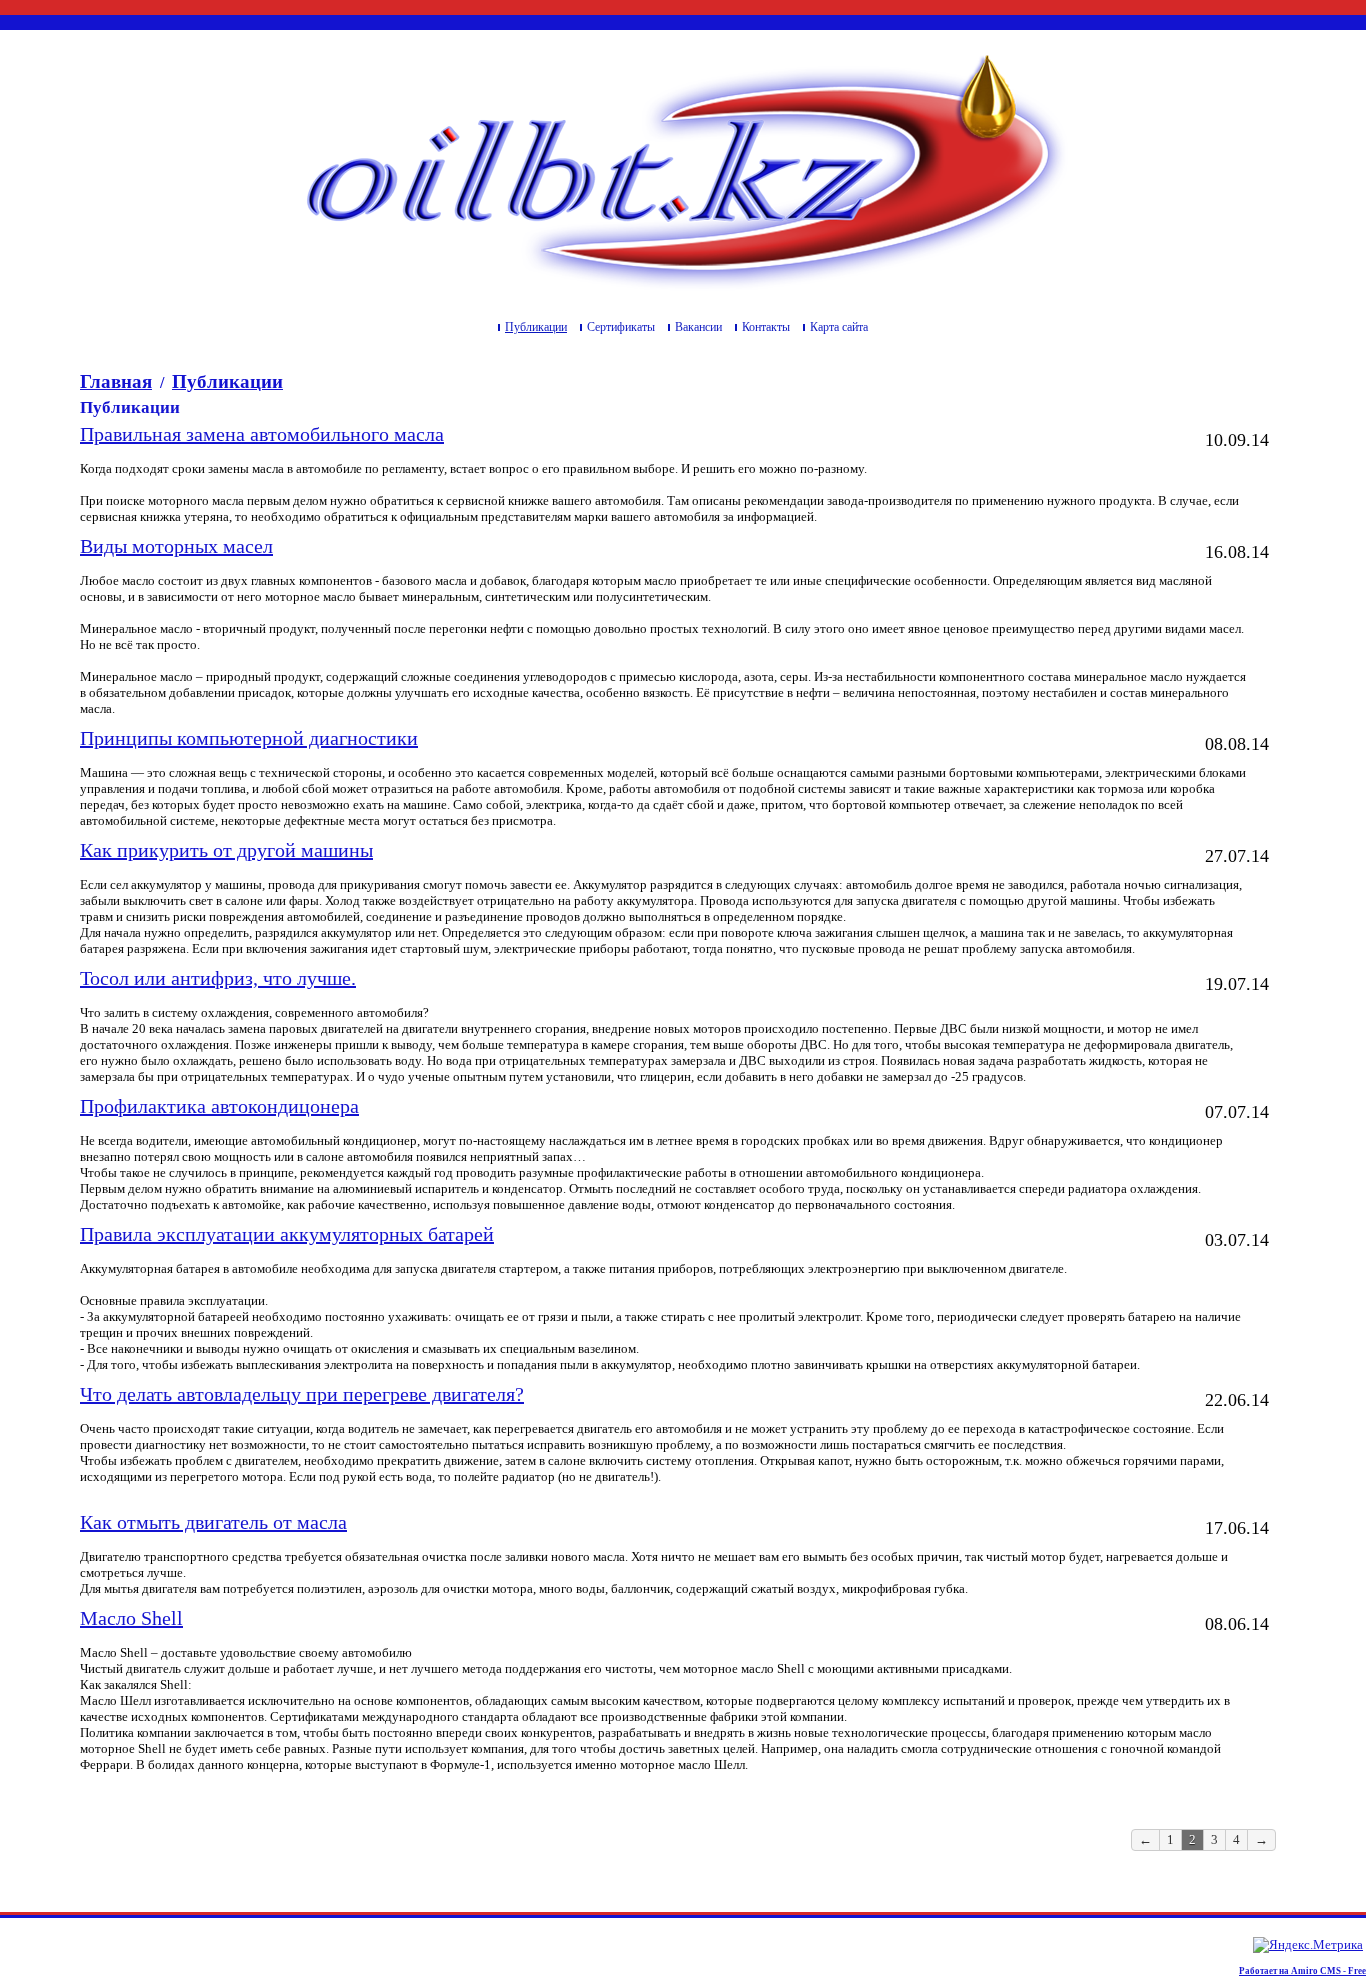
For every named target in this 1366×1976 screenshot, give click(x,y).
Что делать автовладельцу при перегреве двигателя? (302, 1394)
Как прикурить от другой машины (226, 850)
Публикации (536, 327)
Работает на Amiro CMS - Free (1302, 1971)
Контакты (766, 327)
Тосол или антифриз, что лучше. (218, 978)
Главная (116, 381)
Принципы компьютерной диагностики (249, 738)
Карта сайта (839, 327)
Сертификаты (621, 327)
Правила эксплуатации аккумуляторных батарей (287, 1234)
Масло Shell (131, 1618)
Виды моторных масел (176, 546)
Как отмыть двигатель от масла (213, 1522)
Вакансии (698, 327)
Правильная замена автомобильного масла (262, 434)
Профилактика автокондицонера (219, 1106)
